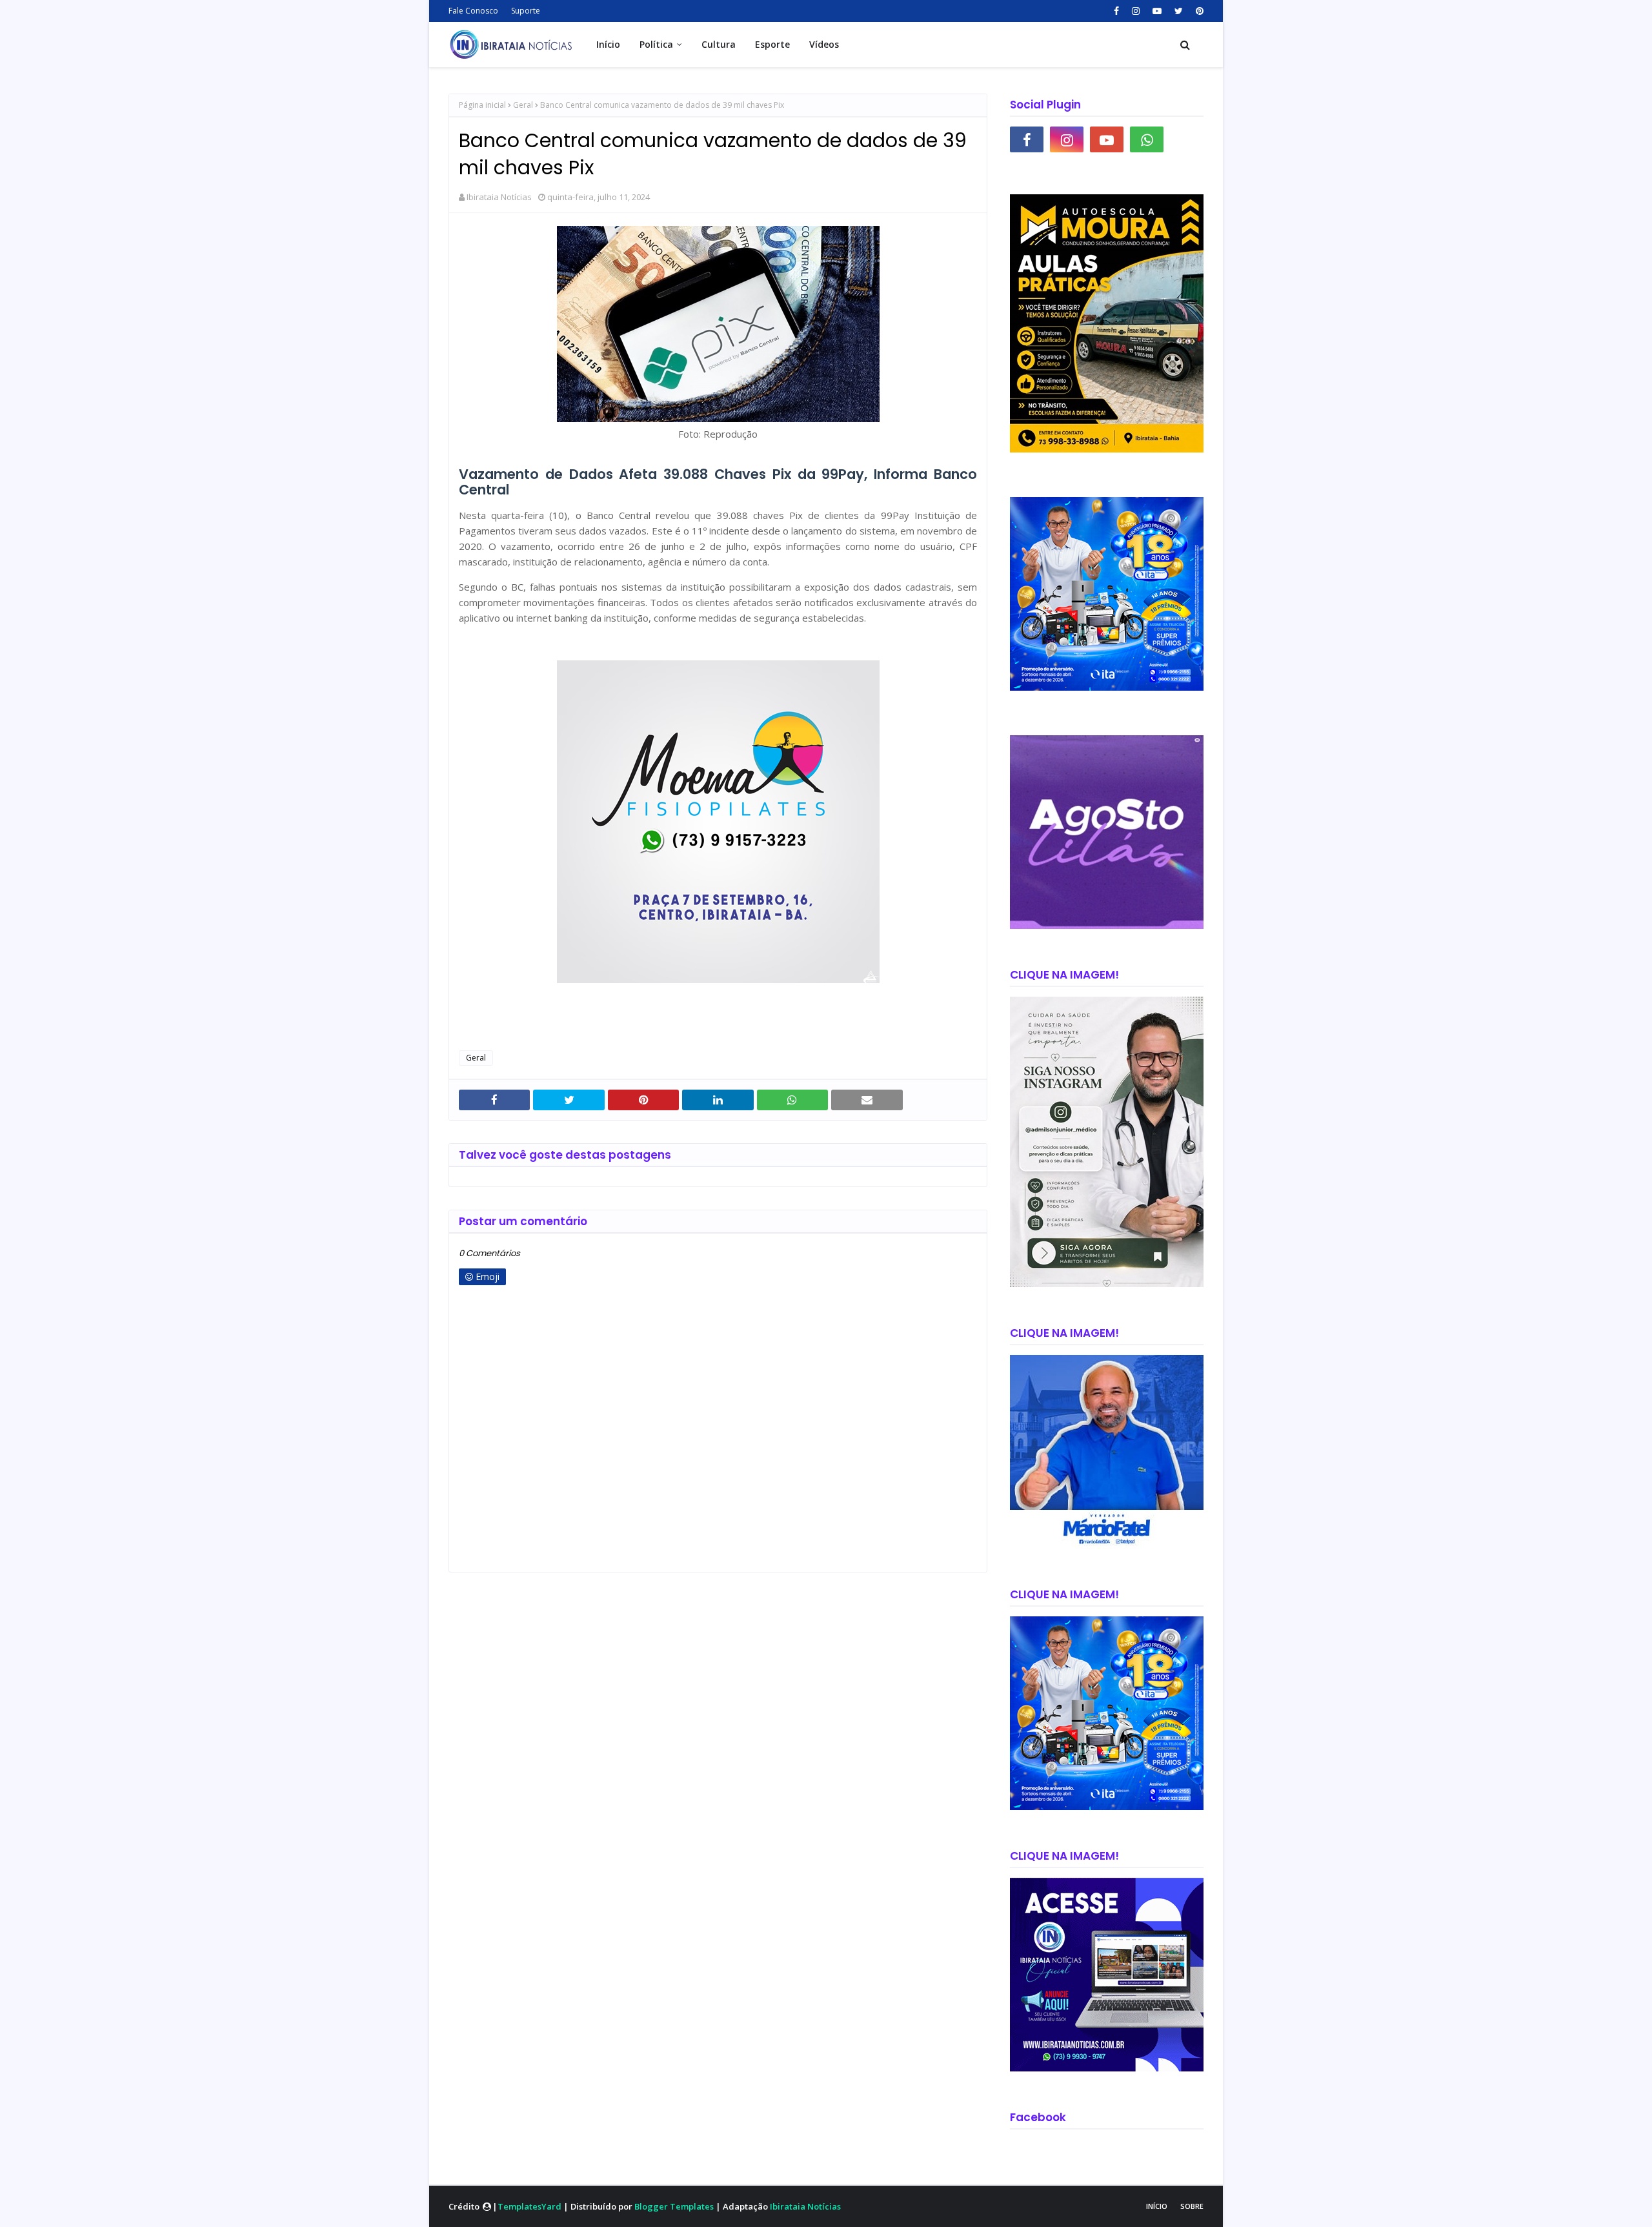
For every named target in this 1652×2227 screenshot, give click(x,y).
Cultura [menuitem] (719, 44)
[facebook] (1116, 11)
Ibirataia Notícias (499, 197)
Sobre (1192, 2206)
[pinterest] (1198, 11)
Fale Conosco (473, 11)
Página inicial (482, 105)
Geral (523, 105)
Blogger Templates (674, 2206)
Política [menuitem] (656, 44)
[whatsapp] (1147, 139)
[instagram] (1136, 11)
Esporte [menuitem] (772, 44)
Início (1157, 2206)
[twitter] (1179, 11)
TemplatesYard (529, 2206)
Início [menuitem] (608, 44)
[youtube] (1157, 11)
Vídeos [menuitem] (824, 44)
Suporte (526, 11)
